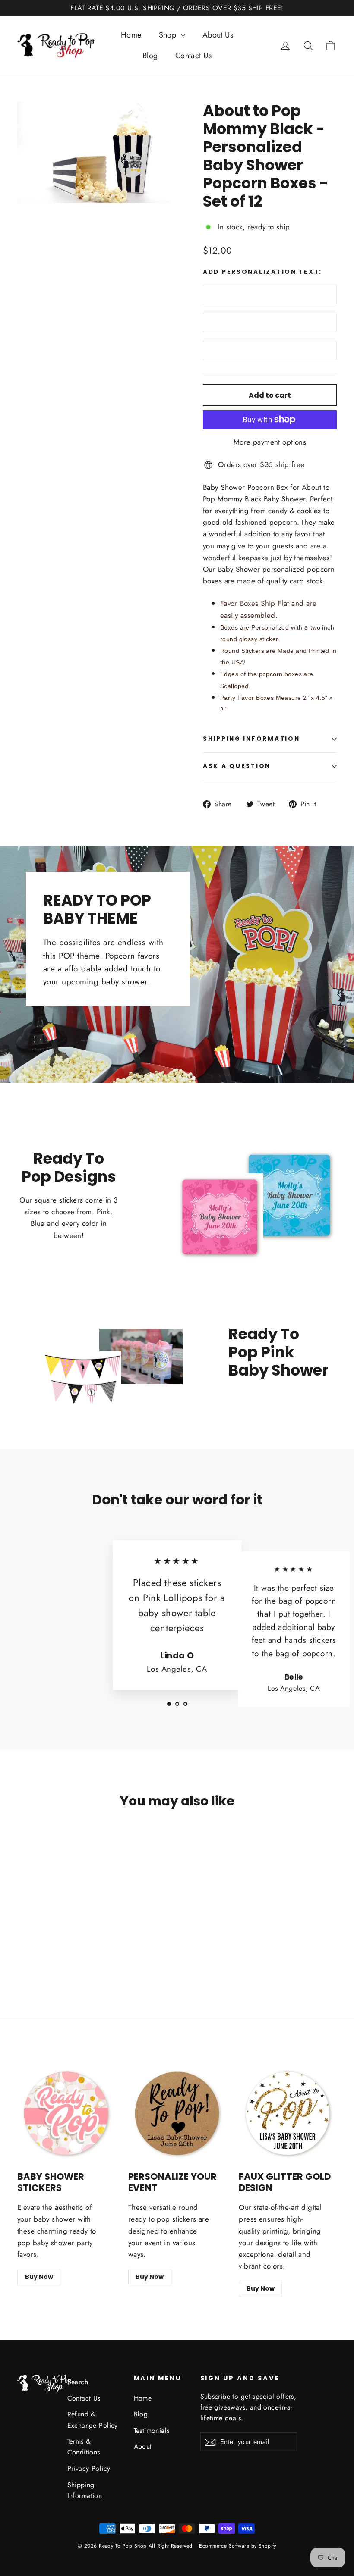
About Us (218, 35)
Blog (150, 56)
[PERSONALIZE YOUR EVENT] (177, 2114)
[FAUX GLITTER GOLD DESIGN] (288, 2114)
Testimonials (152, 2430)
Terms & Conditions (84, 2447)
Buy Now (39, 2277)
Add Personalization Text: (262, 272)
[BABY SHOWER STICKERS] (66, 2114)
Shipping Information (85, 2490)
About (143, 2446)
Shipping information (251, 739)
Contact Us (193, 56)
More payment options (270, 442)
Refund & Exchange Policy (93, 2419)
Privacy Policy (89, 2468)
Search (78, 2382)
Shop (169, 35)
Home (131, 35)
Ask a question (237, 766)
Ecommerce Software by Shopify (237, 2546)
